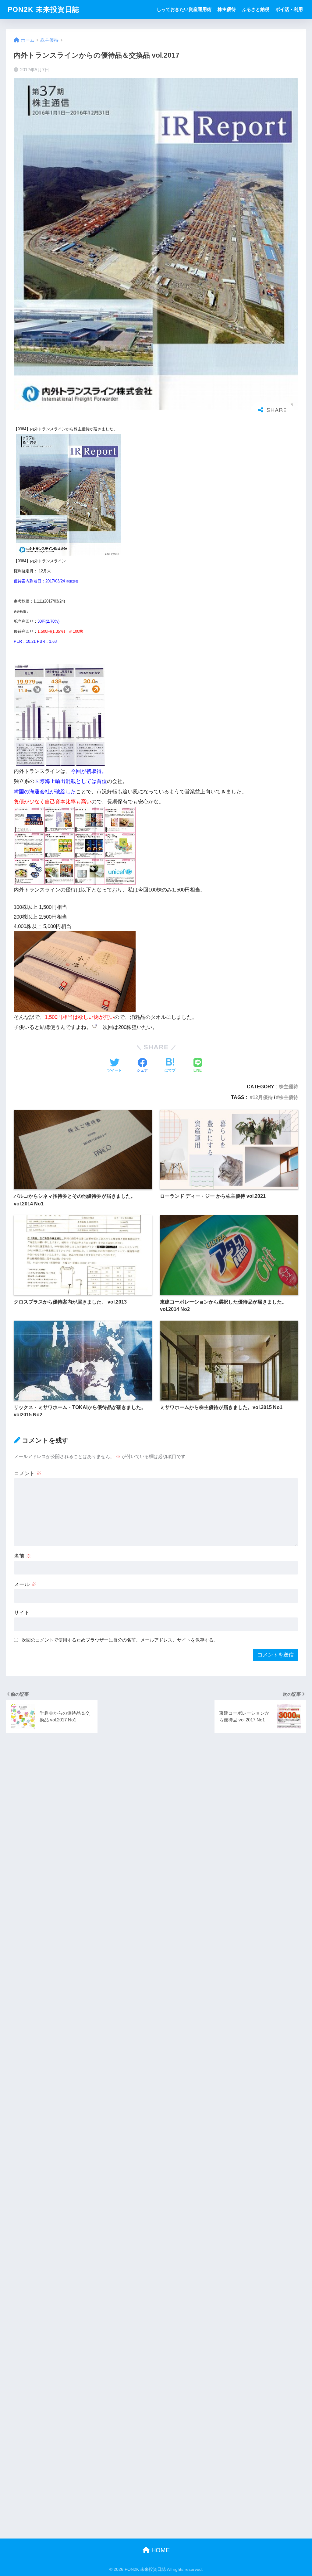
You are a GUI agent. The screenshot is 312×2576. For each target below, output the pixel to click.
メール (25, 1584)
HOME (160, 2550)
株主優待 (227, 9)
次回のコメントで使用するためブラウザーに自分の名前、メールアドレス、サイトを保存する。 (120, 1640)
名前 (23, 1556)
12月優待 (263, 1097)
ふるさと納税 (256, 9)
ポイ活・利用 (289, 9)
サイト (22, 1613)
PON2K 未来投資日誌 (44, 9)
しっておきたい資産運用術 (184, 9)
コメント (28, 1473)
